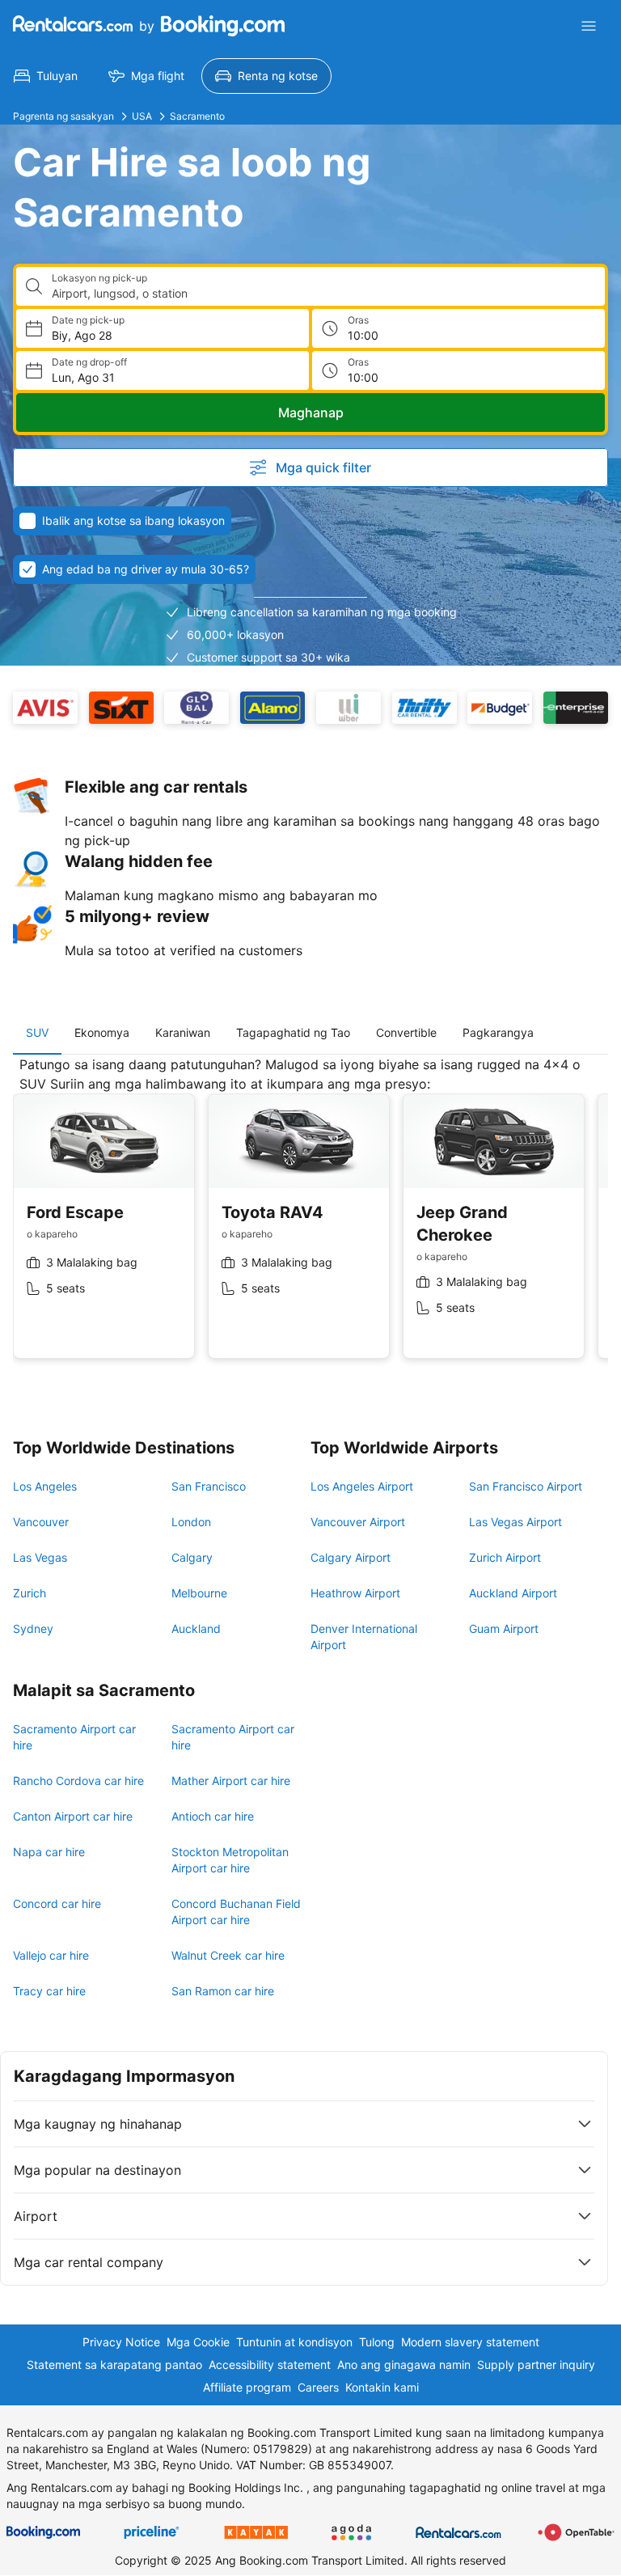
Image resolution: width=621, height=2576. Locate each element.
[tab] (37, 1033)
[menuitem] (46, 76)
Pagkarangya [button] (498, 1032)
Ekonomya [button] (102, 1032)
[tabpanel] (310, 1220)
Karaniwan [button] (183, 1032)
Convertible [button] (406, 1032)
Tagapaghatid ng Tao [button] (293, 1032)
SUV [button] (37, 1032)
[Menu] (589, 26)
